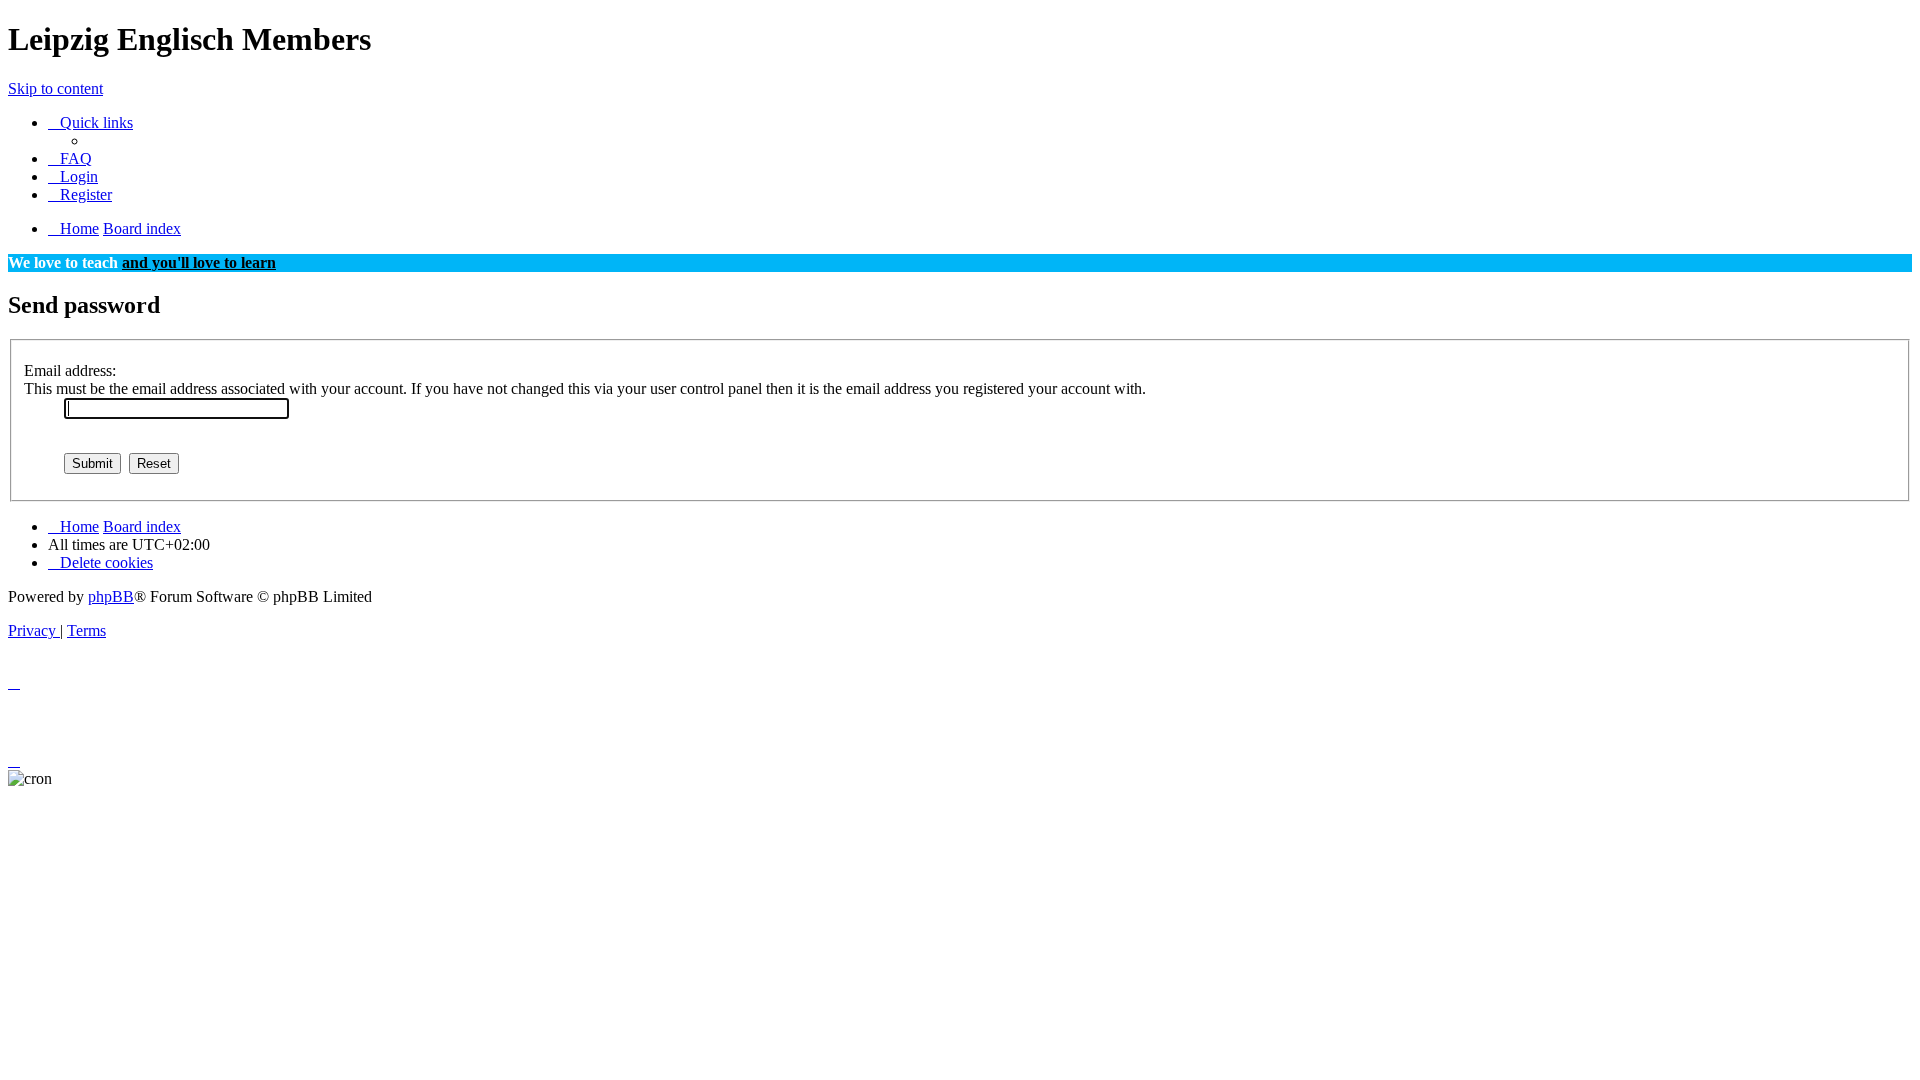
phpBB (111, 596)
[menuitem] (70, 158)
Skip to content (55, 88)
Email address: (70, 370)
